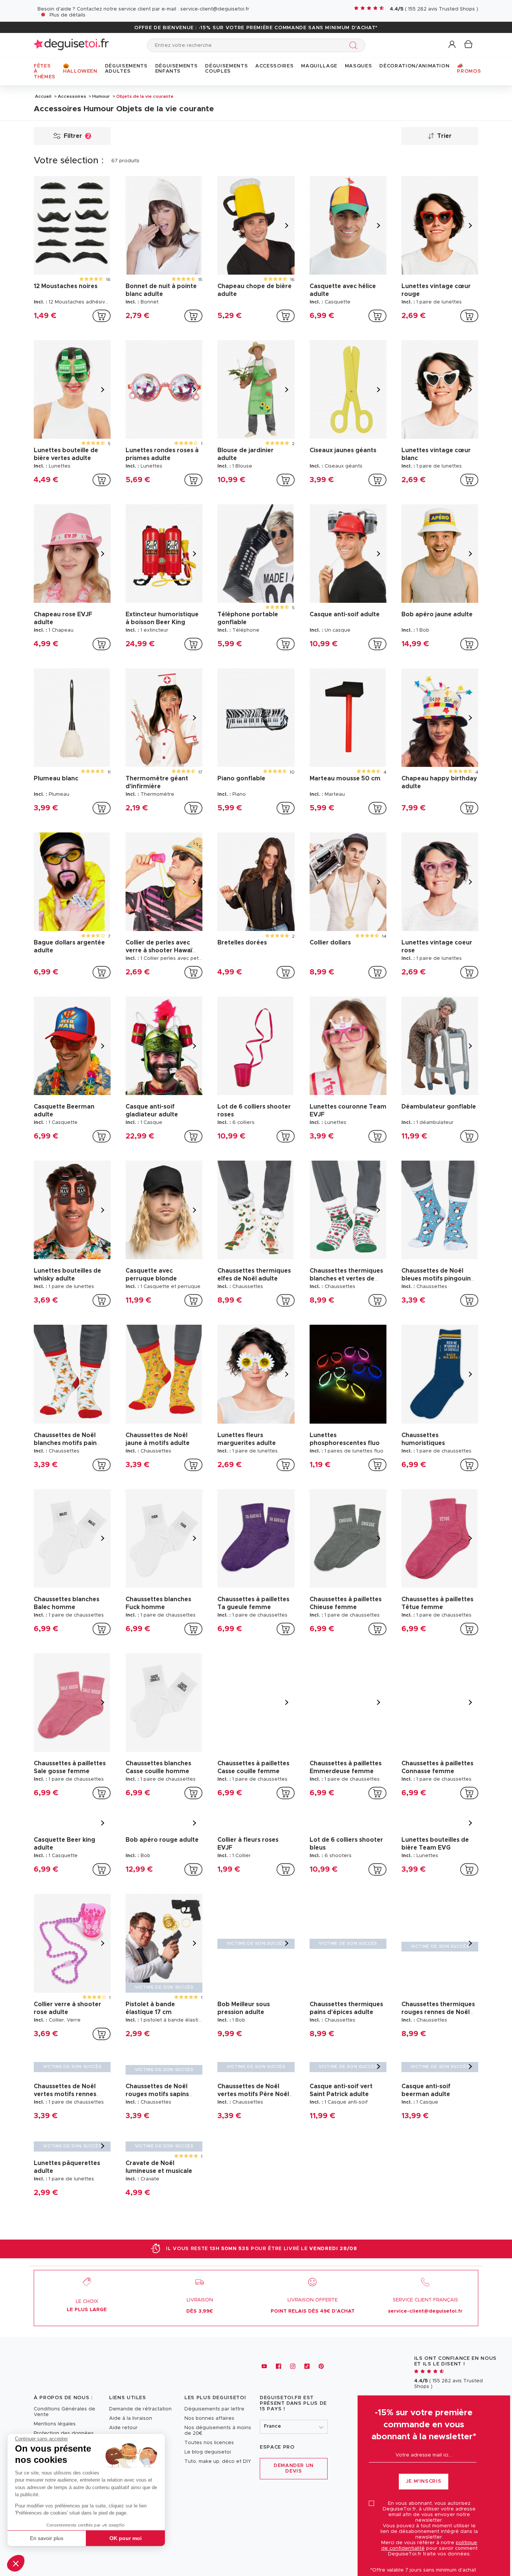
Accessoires (72, 96)
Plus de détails (67, 15)
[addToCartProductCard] (102, 316)
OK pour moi (126, 2538)
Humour (101, 96)
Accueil (43, 96)
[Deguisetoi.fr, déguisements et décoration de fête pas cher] (71, 45)
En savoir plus (47, 2538)
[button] (16, 2563)
